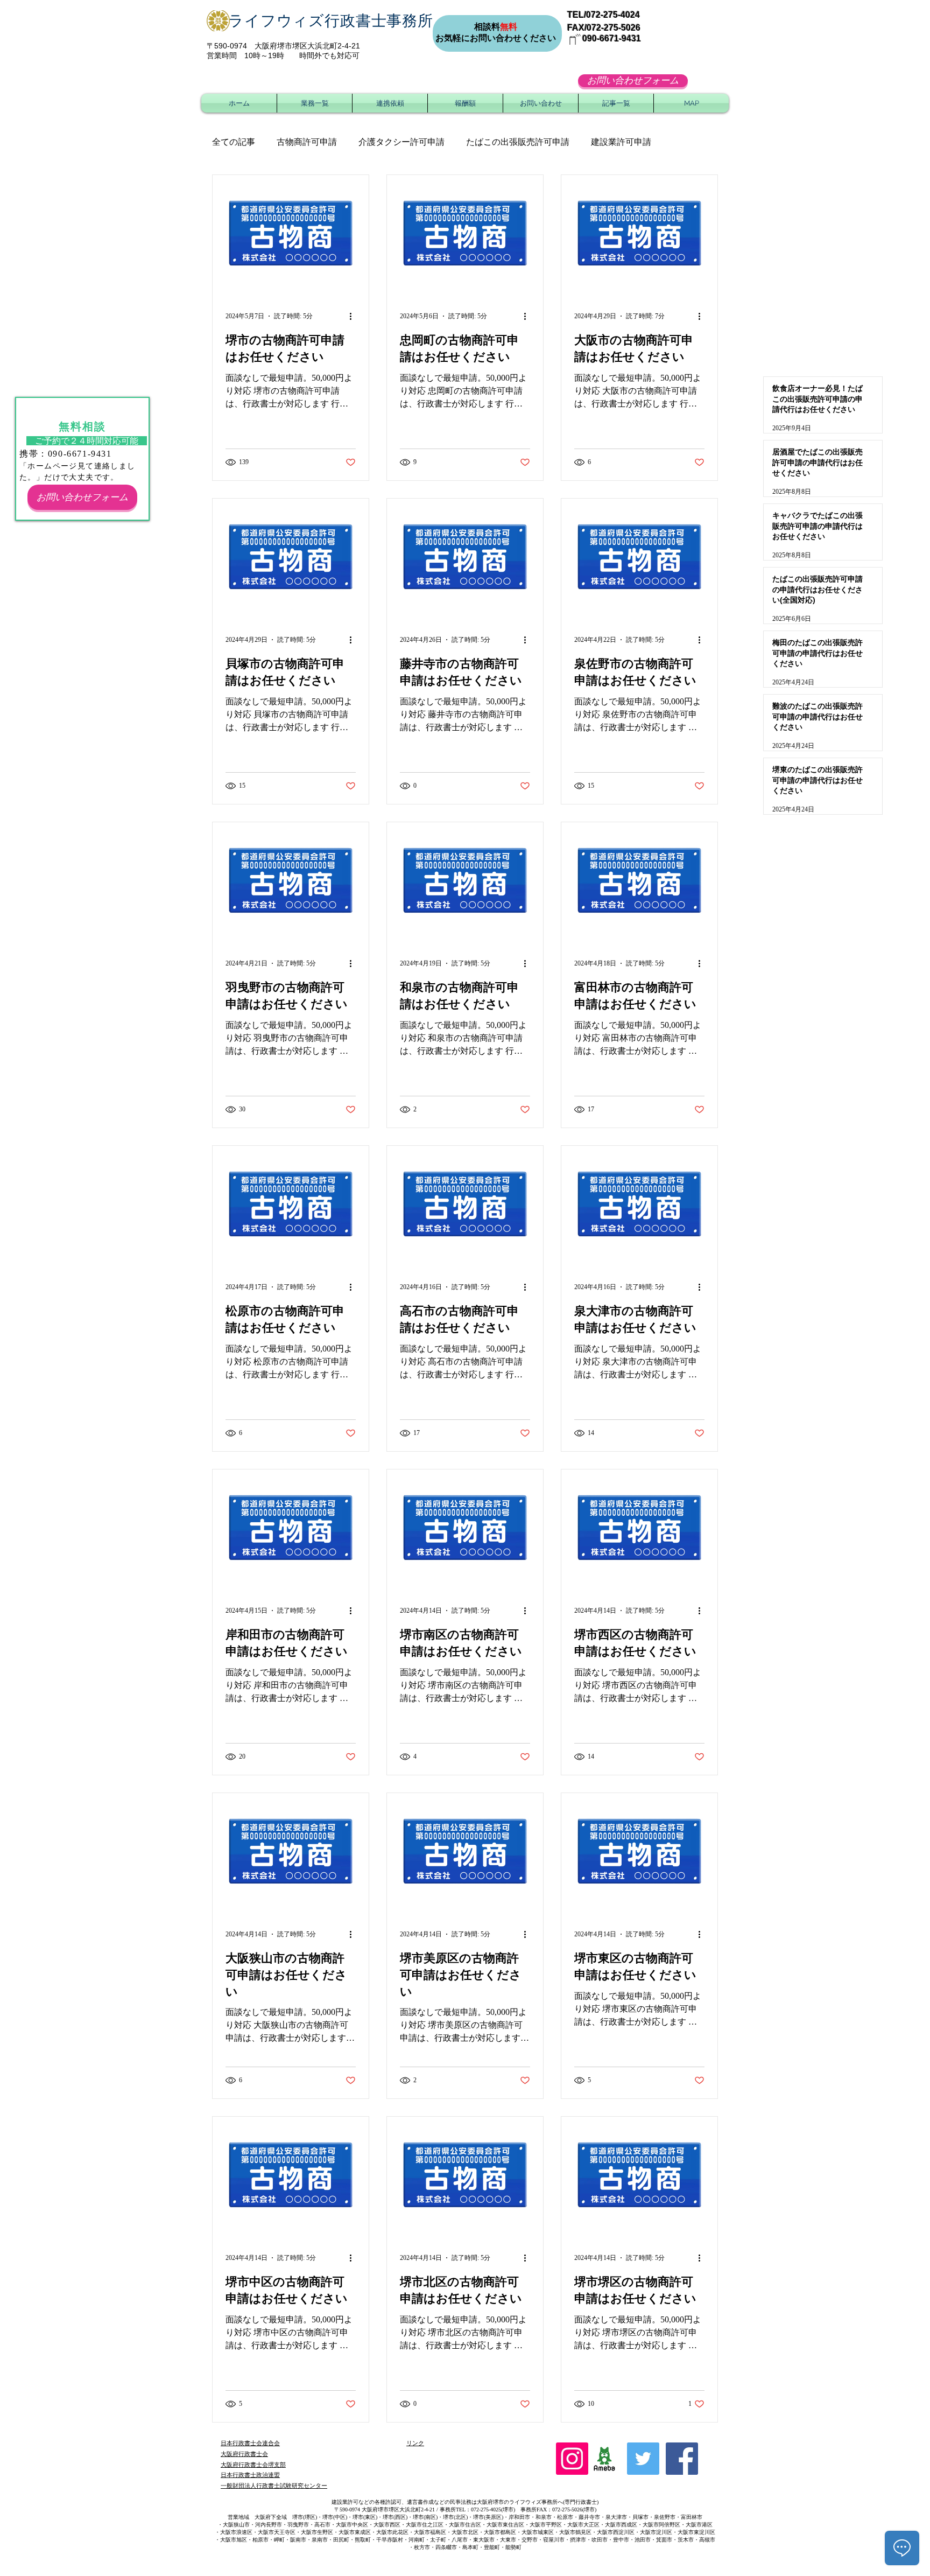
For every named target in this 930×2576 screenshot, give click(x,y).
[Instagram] (572, 2459)
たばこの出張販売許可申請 (518, 142)
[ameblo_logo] (604, 2459)
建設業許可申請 (621, 142)
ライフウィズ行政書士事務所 (331, 21)
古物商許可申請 (307, 142)
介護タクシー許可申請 (401, 142)
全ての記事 (234, 142)
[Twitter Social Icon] (643, 2459)
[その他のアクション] (354, 316)
